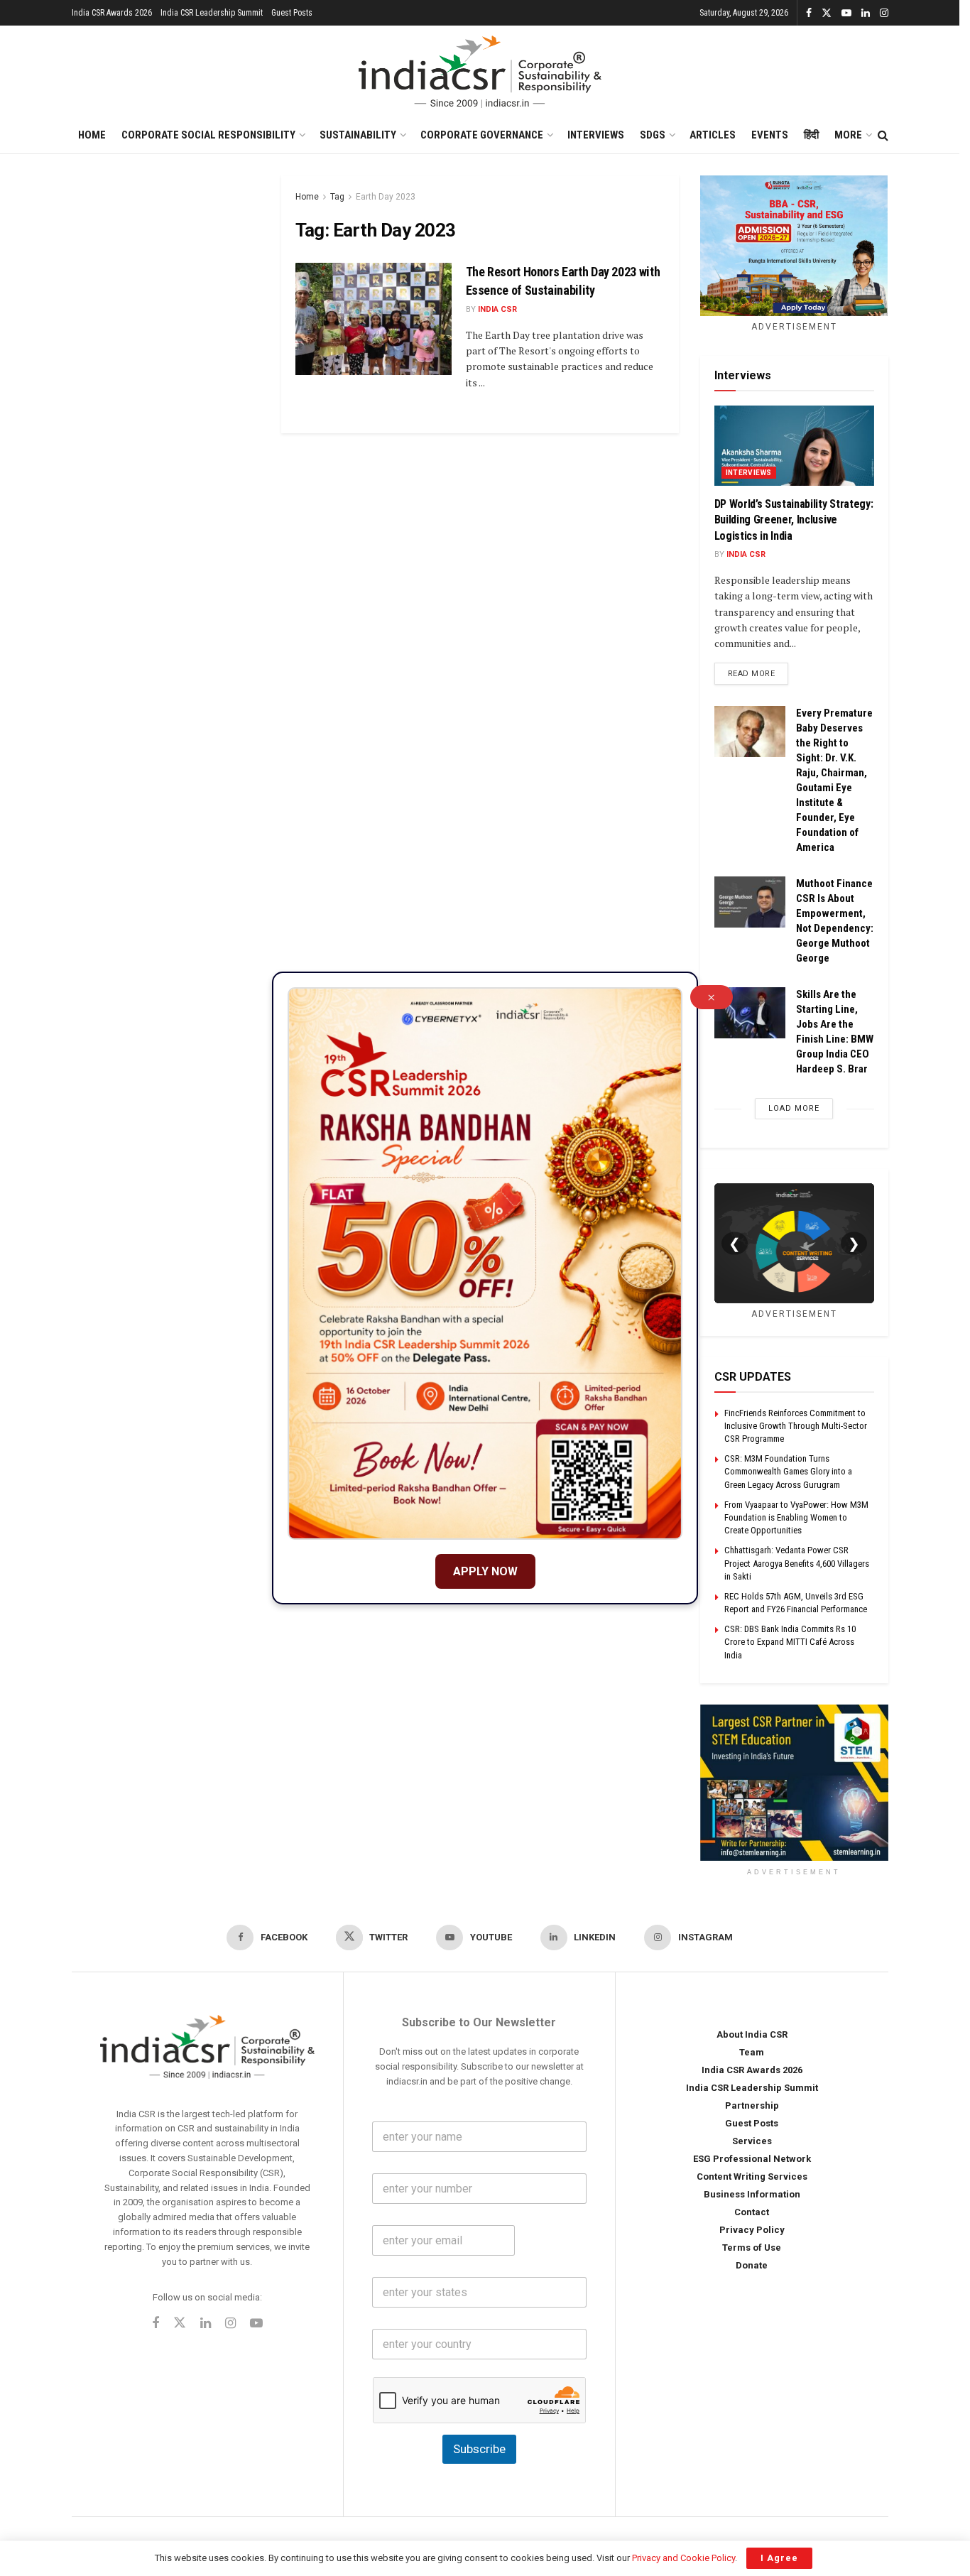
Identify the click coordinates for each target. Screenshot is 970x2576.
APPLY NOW (485, 1571)
